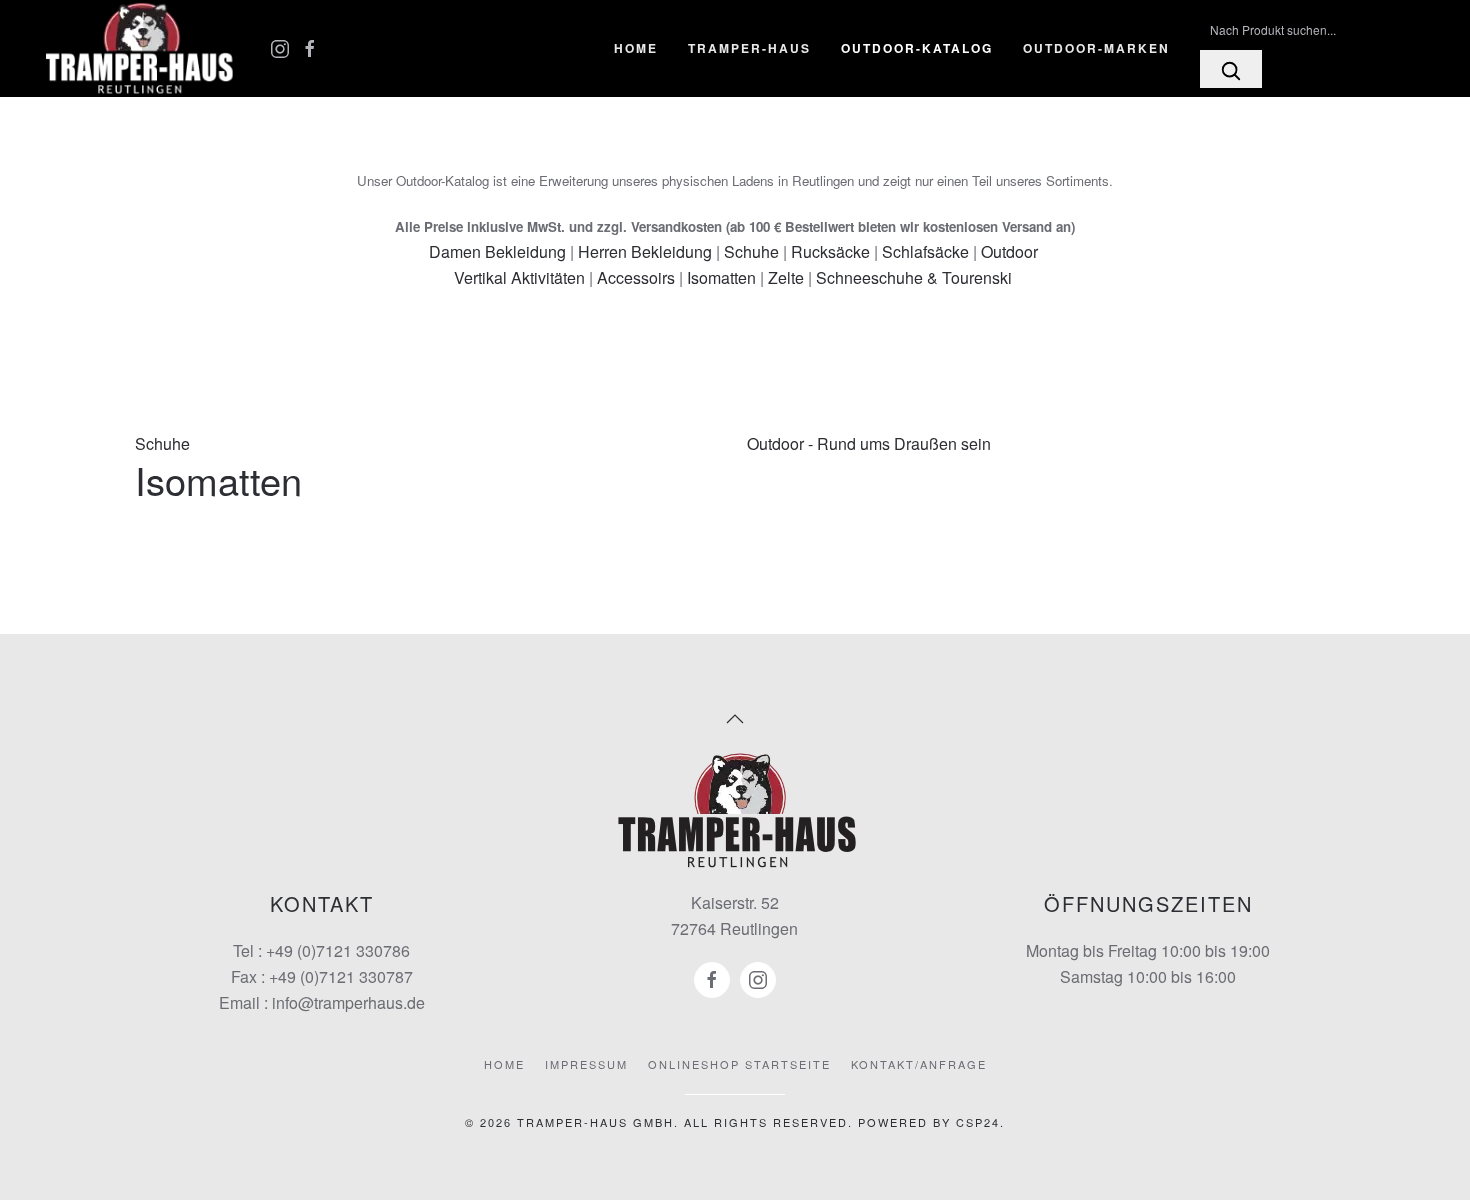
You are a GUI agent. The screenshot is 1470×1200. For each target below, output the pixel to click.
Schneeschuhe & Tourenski (914, 277)
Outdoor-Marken (1096, 48)
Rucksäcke (830, 251)
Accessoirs (636, 277)
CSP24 (978, 1122)
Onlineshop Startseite (739, 1064)
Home (636, 48)
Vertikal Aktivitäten (519, 277)
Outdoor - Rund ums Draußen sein (869, 443)
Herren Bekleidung (645, 251)
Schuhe (751, 251)
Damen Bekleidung (497, 251)
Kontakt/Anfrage (919, 1064)
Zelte (786, 277)
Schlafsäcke (925, 251)
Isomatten (721, 277)
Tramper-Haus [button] (749, 48)
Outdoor (1009, 251)
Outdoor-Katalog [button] (917, 48)
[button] (735, 719)
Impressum (586, 1064)
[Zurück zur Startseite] (140, 48)
